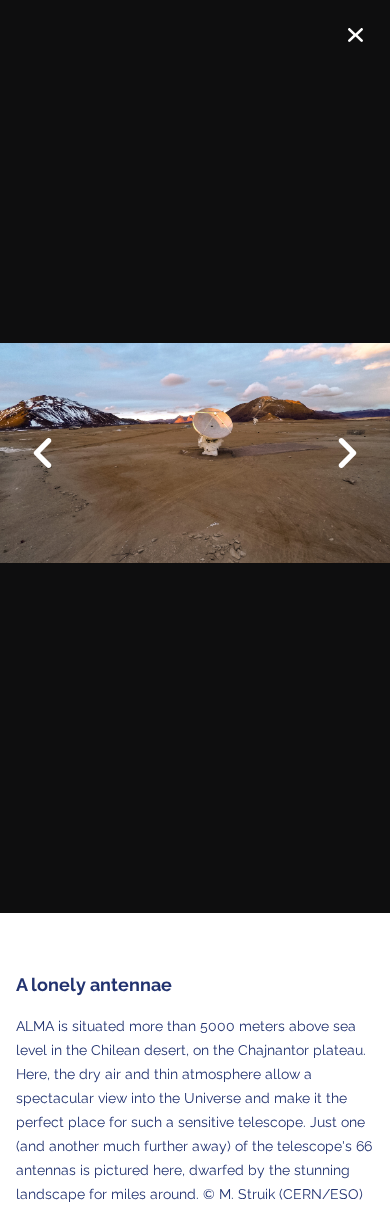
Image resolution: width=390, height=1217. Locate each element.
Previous (55, 438)
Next (335, 455)
